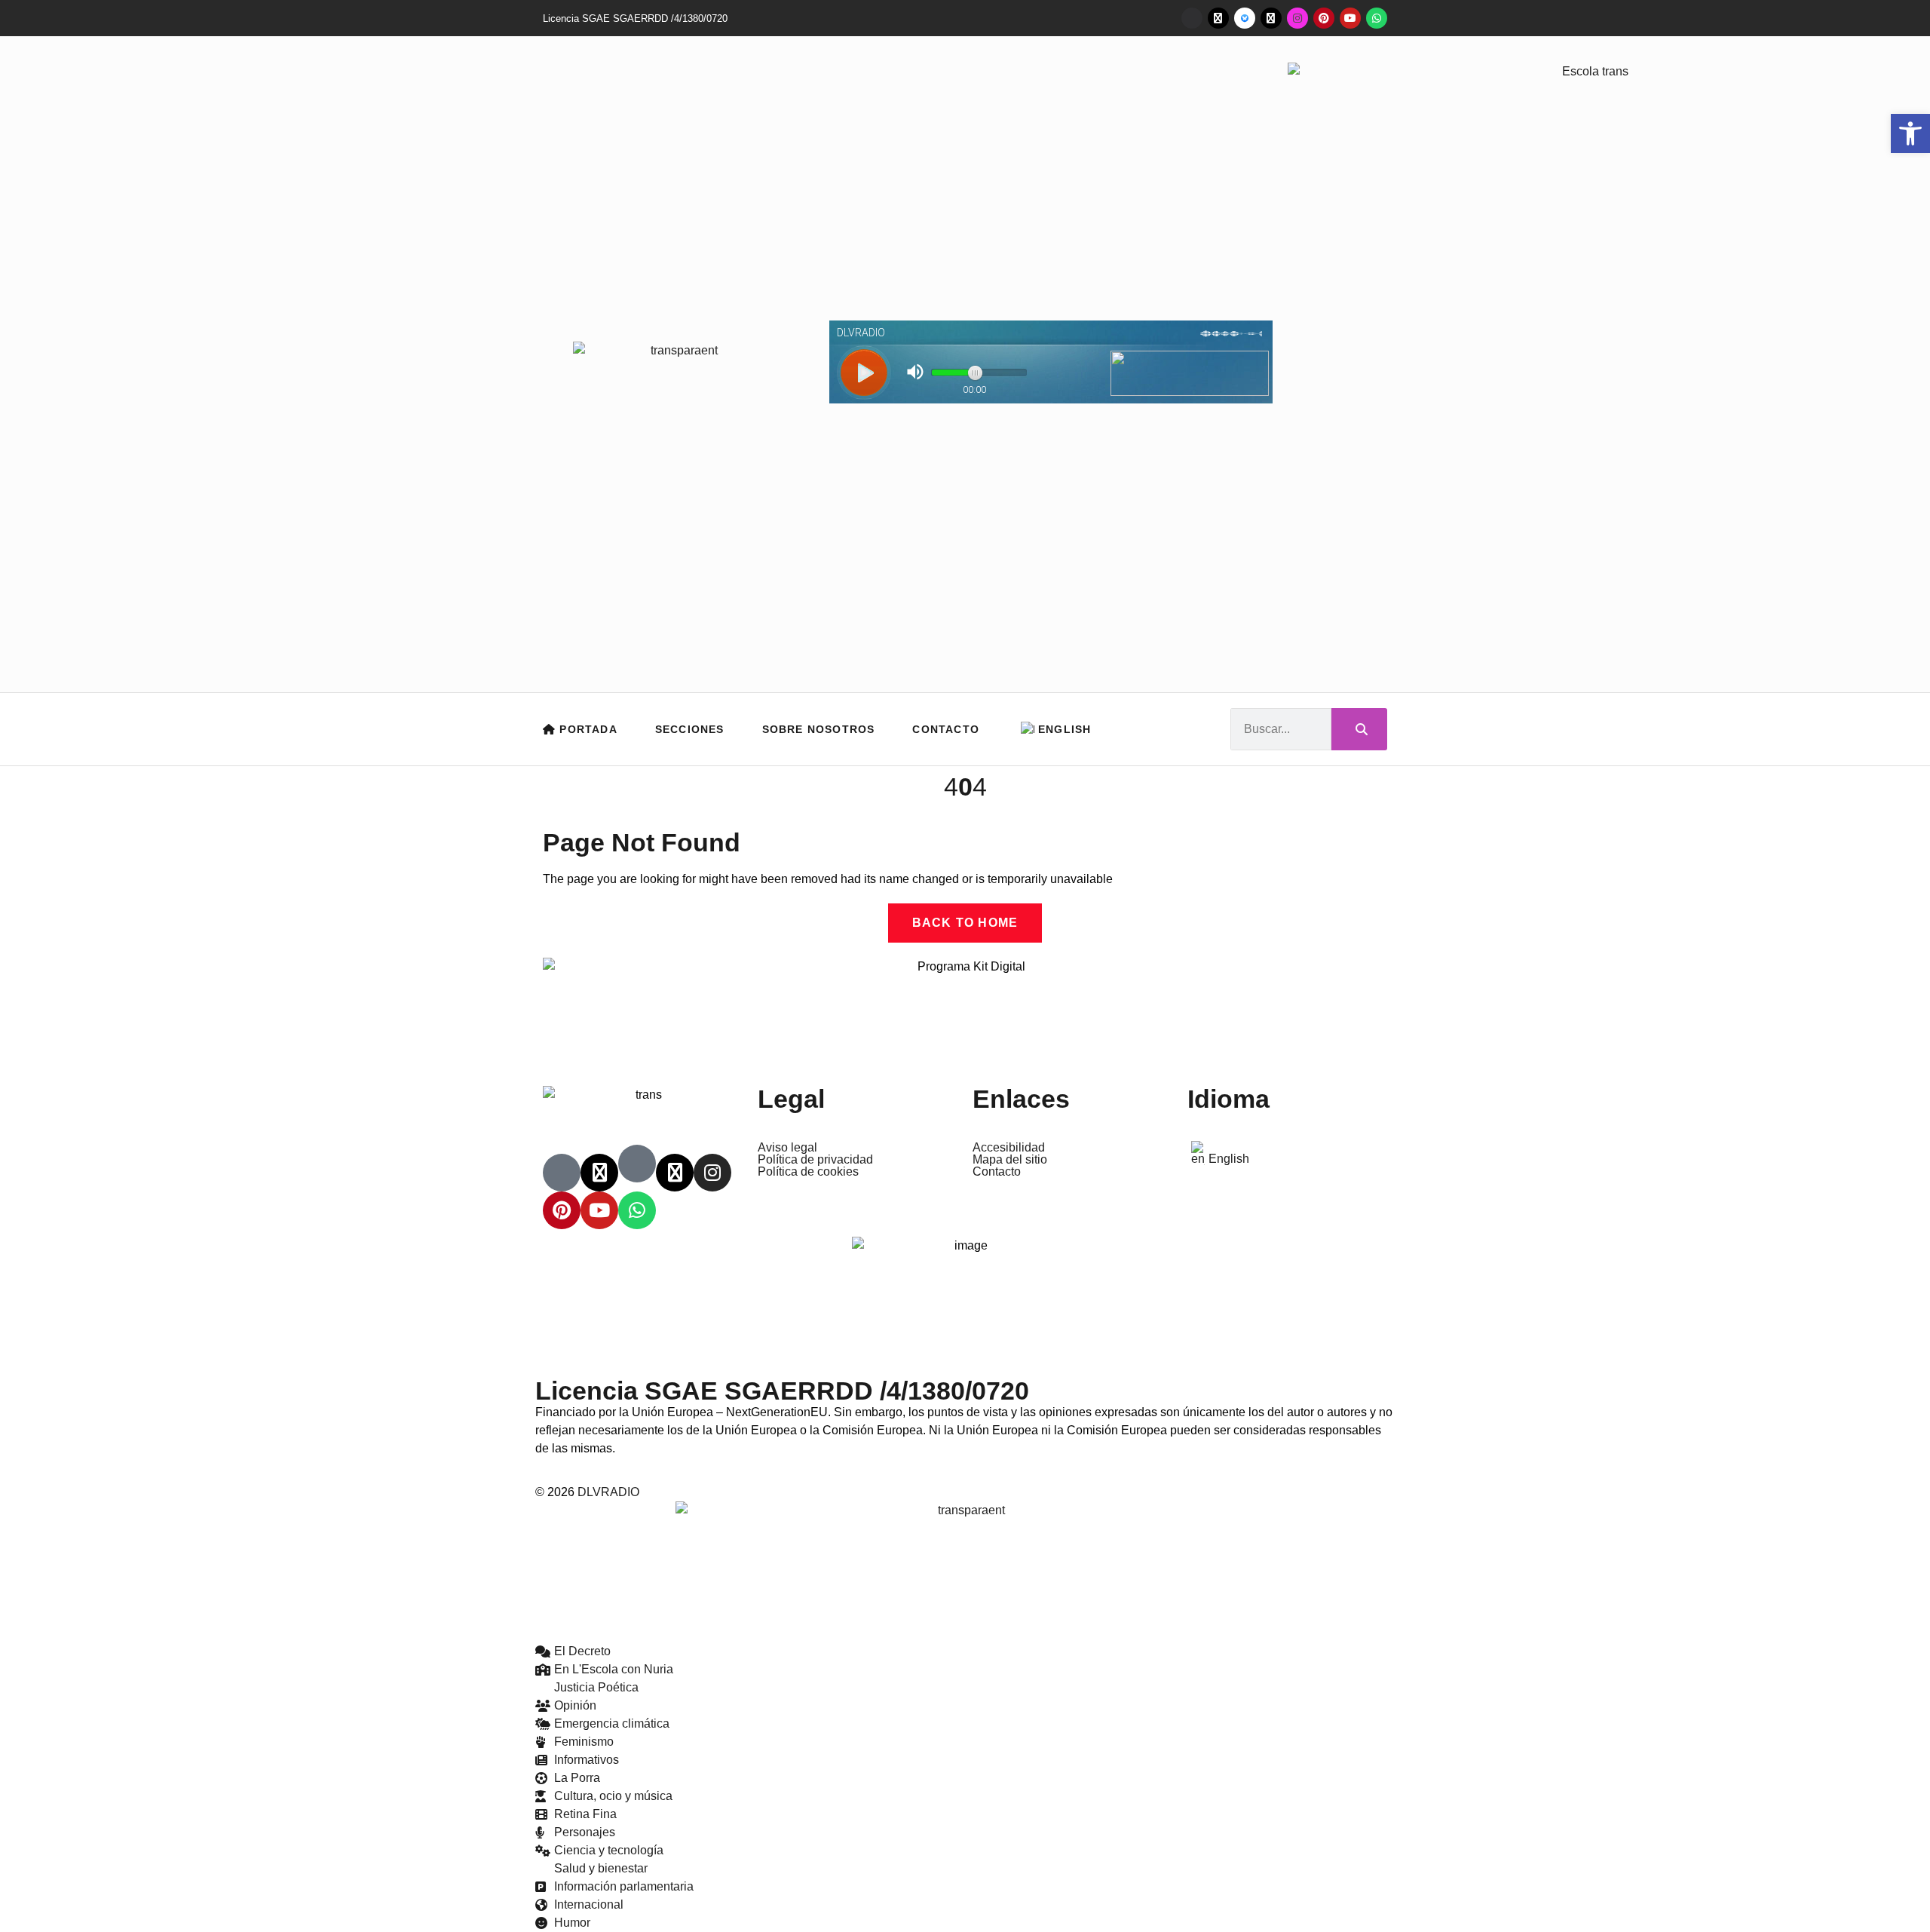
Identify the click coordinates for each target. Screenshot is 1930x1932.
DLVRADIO (608, 1492)
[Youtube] (1350, 18)
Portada (587, 729)
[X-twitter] (1218, 18)
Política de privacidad (815, 1160)
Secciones (690, 729)
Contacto (946, 729)
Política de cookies (808, 1172)
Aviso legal (787, 1148)
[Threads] (1271, 18)
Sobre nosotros (819, 729)
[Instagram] (1297, 18)
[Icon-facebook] (1192, 18)
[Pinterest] (1324, 18)
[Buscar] (1359, 729)
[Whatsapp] (1377, 18)
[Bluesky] (1245, 18)
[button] (1910, 133)
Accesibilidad (1009, 1148)
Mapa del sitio (1010, 1160)
